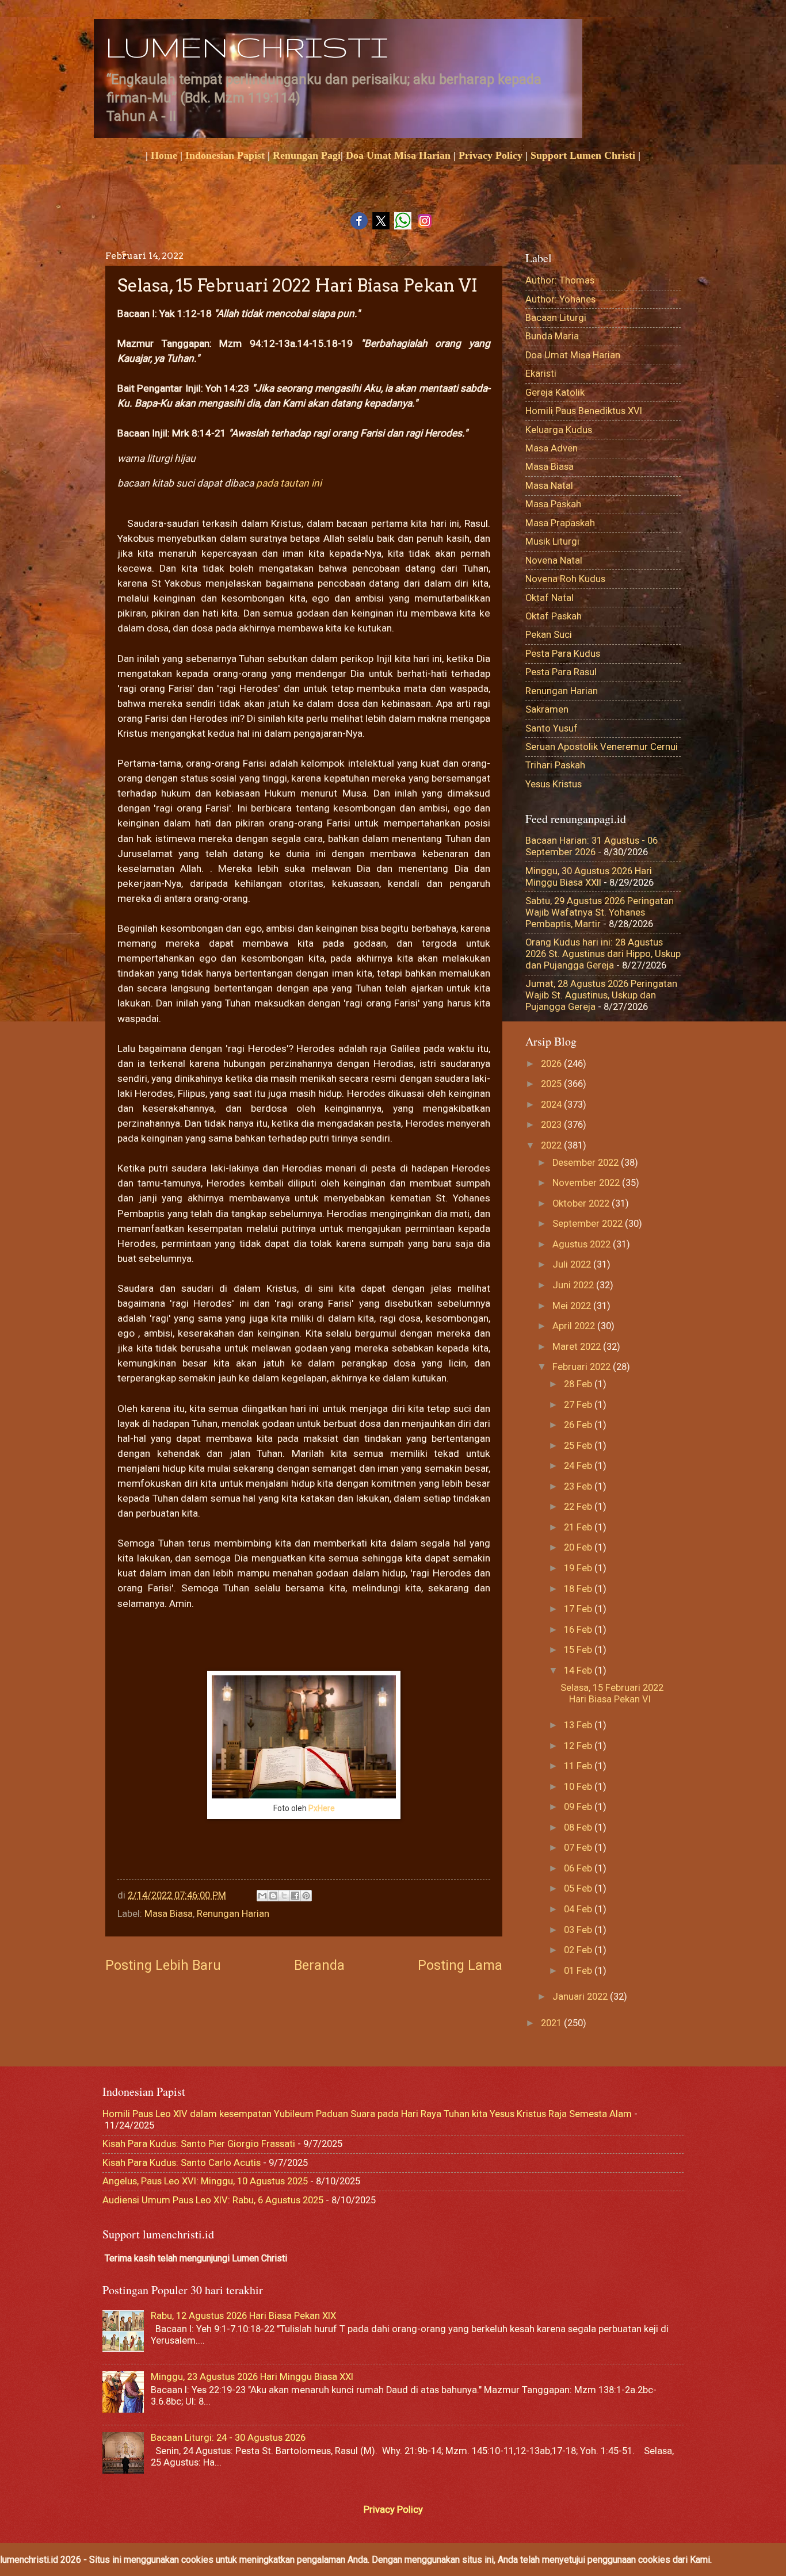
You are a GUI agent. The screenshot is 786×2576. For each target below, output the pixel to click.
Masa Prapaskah (560, 523)
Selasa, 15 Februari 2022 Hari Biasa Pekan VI (612, 1693)
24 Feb (579, 1466)
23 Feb (579, 1486)
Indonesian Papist (225, 155)
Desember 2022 (587, 1163)
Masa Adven (552, 448)
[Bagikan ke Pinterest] (306, 1896)
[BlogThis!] (273, 1896)
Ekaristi (541, 374)
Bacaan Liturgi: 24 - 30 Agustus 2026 (228, 2438)
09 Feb (579, 1807)
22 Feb (579, 1507)
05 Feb (579, 1888)
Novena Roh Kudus (565, 579)
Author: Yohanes (560, 299)
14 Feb (579, 1670)
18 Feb (579, 1589)
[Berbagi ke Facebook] (295, 1896)
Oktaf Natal (550, 598)
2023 (552, 1125)
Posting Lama (460, 1965)
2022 (552, 1145)
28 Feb (579, 1384)
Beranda (319, 1965)
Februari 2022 (583, 1367)
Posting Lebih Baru (163, 1965)
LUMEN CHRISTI (247, 47)
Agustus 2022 (583, 1244)
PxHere (322, 1808)
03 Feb (579, 1930)
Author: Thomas (560, 280)
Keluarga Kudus (559, 430)
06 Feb (579, 1868)
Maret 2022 (578, 1347)
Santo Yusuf (552, 728)
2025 (552, 1084)
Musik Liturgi (552, 541)
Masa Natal (549, 486)
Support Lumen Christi (583, 155)
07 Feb (579, 1848)
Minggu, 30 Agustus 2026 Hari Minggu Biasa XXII (589, 877)
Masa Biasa (169, 1914)
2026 (552, 1064)
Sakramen (547, 709)
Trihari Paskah (555, 765)
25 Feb (579, 1446)
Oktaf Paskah (554, 616)
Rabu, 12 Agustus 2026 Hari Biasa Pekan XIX (243, 2316)
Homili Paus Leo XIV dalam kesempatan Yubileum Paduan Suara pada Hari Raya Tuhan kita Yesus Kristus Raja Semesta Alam (367, 2114)
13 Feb (579, 1725)
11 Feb (579, 1766)
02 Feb (579, 1950)
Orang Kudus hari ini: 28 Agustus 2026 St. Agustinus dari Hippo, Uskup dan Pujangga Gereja (603, 954)
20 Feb (579, 1547)
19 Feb (579, 1568)
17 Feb (579, 1609)
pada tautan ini (289, 483)
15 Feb (579, 1650)
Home (164, 155)
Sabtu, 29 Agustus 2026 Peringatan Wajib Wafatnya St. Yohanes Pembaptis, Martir (600, 912)
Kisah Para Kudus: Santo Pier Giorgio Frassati (199, 2144)
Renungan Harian (233, 1914)
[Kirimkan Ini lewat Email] (262, 1896)
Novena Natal (554, 560)
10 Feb (579, 1787)
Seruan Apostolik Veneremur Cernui (602, 747)
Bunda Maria (552, 336)
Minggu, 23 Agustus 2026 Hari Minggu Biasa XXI (252, 2377)
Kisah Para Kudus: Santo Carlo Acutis (182, 2163)
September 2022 (589, 1224)
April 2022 (575, 1326)
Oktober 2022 (582, 1203)
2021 (552, 2023)
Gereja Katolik (555, 393)
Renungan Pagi (307, 155)
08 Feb (579, 1827)
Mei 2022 (573, 1306)
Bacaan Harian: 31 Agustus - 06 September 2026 (592, 846)
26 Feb (579, 1425)
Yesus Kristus (554, 784)
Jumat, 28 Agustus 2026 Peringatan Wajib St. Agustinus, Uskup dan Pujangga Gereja (601, 995)
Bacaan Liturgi (556, 318)
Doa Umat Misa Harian (398, 155)
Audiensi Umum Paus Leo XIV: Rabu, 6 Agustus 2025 (213, 2200)
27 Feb (579, 1405)
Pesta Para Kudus (563, 654)
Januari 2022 (581, 1997)
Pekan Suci (549, 635)
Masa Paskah (553, 504)
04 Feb (579, 1909)
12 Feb (579, 1746)
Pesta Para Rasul (561, 672)
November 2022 (587, 1183)
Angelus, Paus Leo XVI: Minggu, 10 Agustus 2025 (205, 2181)
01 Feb (579, 1971)
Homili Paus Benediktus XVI (584, 411)
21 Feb (579, 1527)
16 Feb (579, 1630)
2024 (552, 1105)
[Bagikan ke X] (284, 1896)
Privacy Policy (491, 155)
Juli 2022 (573, 1264)
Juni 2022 (574, 1285)
